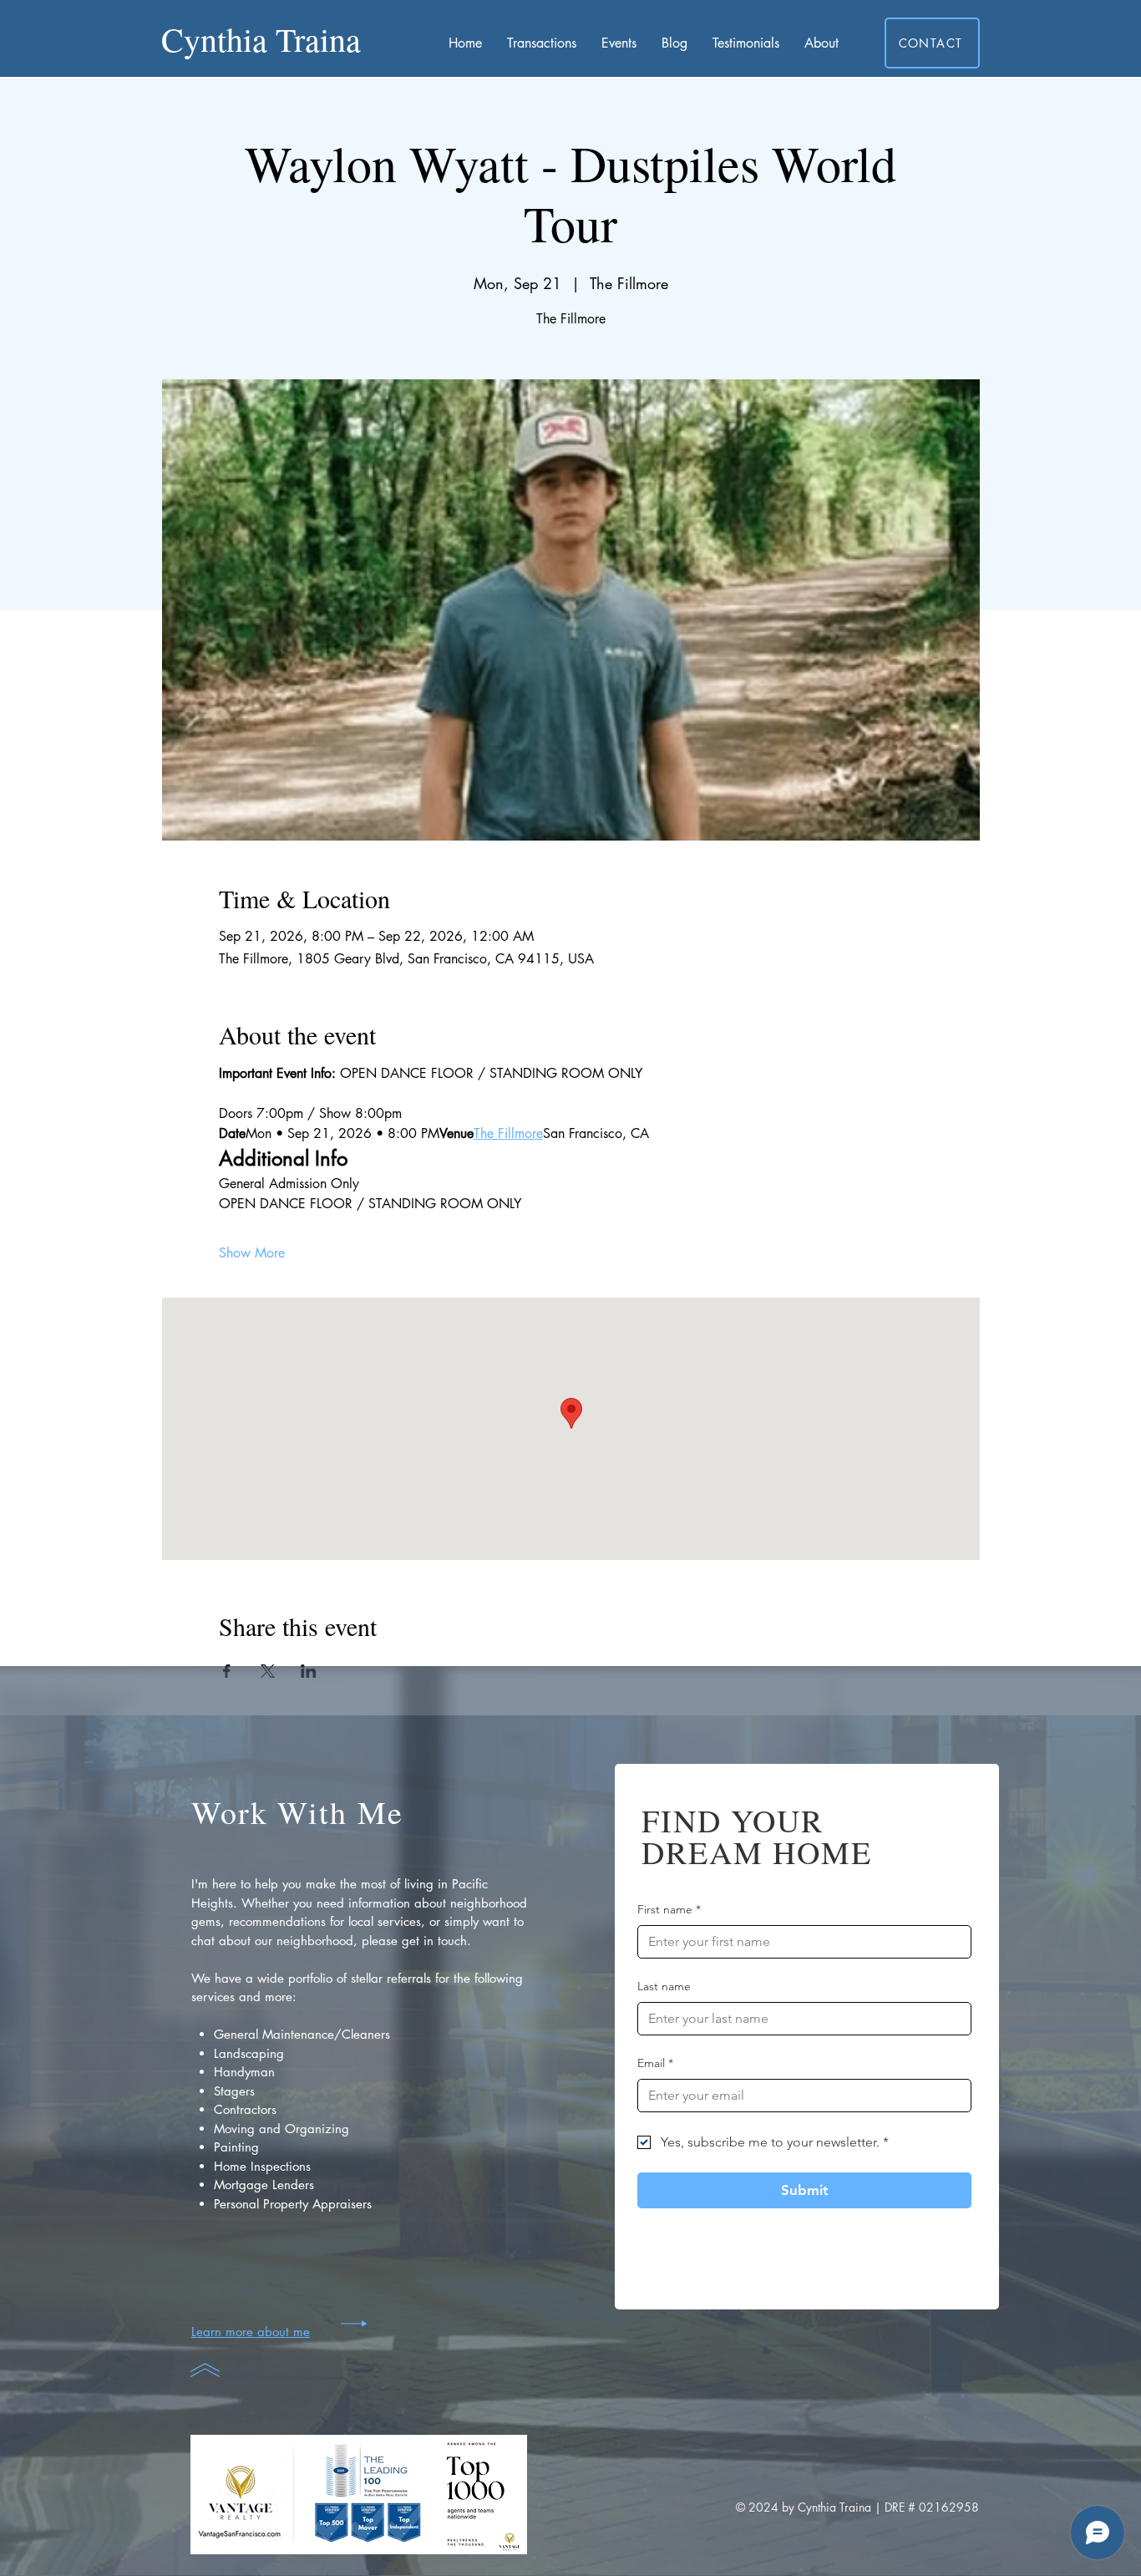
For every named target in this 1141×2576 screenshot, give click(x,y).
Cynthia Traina (261, 39)
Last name (664, 1986)
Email (655, 2063)
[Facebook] (656, 2278)
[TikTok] (710, 2278)
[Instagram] (683, 2278)
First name (669, 1909)
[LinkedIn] (736, 2278)
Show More (252, 1253)
